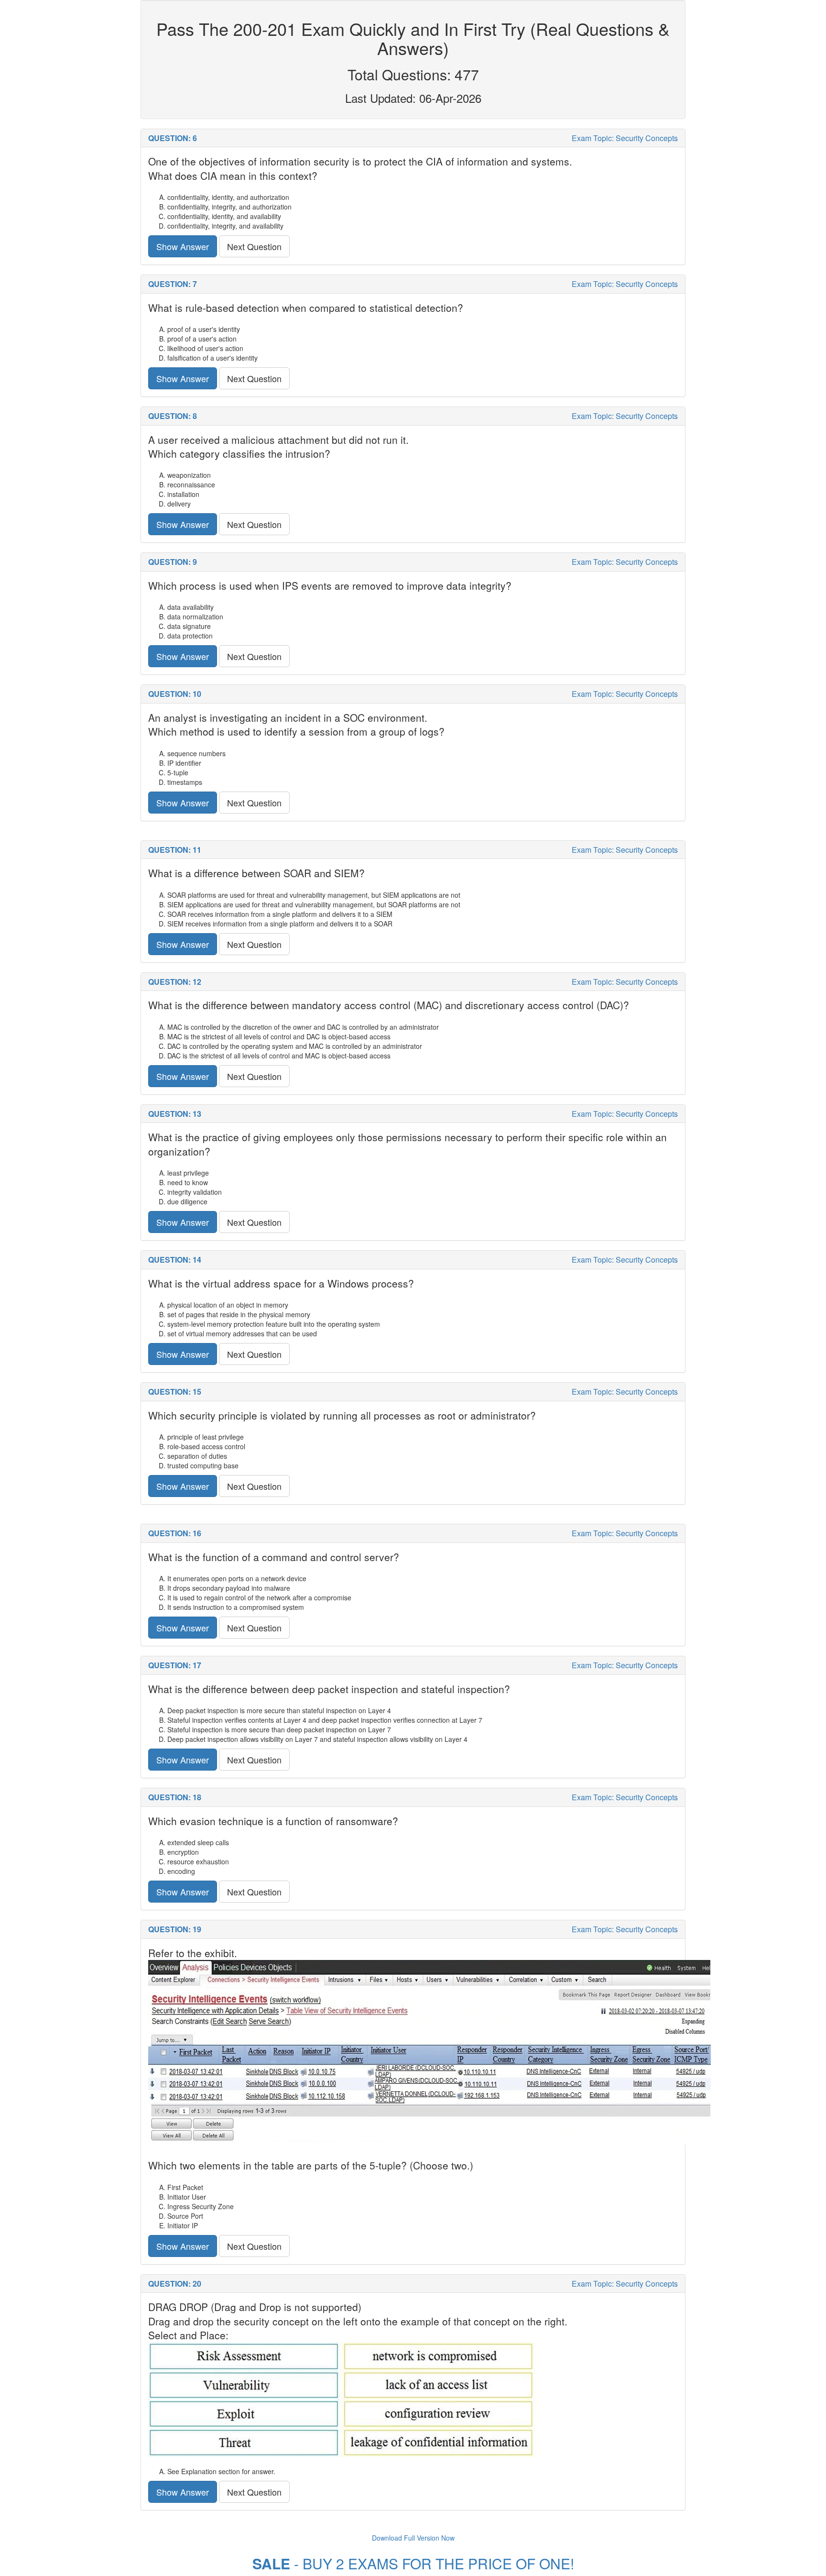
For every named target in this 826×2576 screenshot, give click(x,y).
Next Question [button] (254, 246)
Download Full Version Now (413, 2538)
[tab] (413, 138)
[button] (413, 138)
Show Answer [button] (183, 246)
